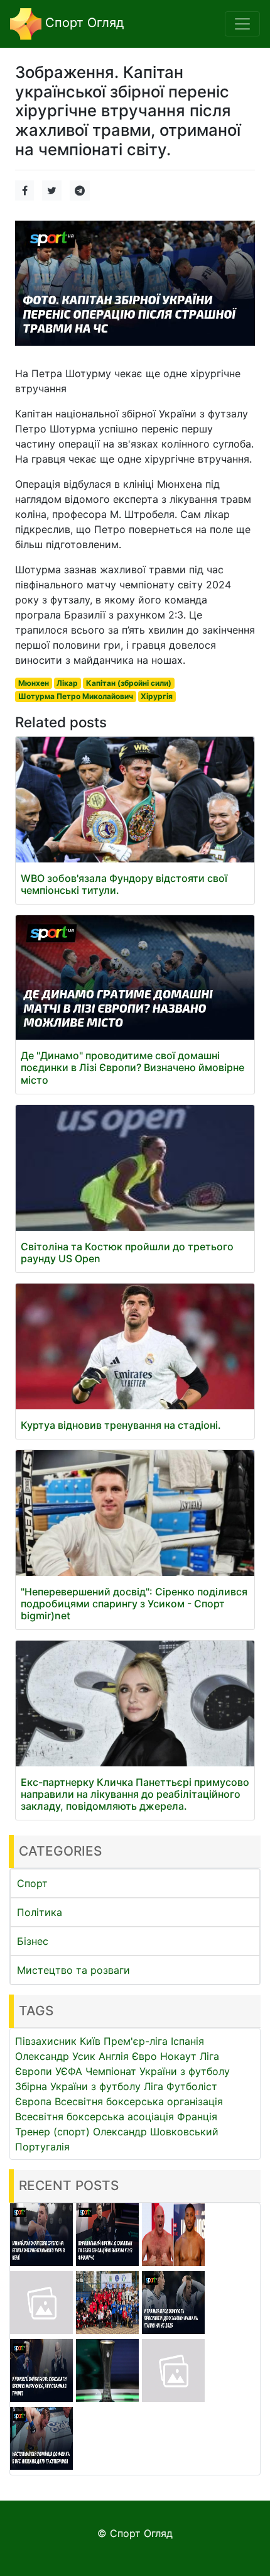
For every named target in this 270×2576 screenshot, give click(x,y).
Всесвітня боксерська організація (139, 2101)
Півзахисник (46, 2041)
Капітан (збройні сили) (129, 683)
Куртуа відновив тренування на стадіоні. (121, 1425)
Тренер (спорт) (52, 2132)
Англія (114, 2056)
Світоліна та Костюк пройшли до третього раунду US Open (127, 1252)
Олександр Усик (55, 2056)
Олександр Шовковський (156, 2132)
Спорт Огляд (83, 23)
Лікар (67, 683)
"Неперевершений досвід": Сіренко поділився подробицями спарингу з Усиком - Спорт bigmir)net (134, 1604)
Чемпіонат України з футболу (158, 2071)
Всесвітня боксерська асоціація (94, 2116)
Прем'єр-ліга (136, 2041)
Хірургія (157, 696)
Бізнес (33, 1941)
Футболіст (192, 2086)
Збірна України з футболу (78, 2086)
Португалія (42, 2147)
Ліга (154, 2086)
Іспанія (187, 2041)
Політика (40, 1912)
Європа (33, 2101)
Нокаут (178, 2056)
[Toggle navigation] (242, 24)
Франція (197, 2116)
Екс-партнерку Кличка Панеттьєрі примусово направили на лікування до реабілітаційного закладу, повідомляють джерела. (135, 1794)
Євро (144, 2056)
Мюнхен (34, 683)
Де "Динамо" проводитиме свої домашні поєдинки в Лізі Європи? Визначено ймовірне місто (132, 1067)
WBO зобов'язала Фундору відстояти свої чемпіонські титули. (124, 884)
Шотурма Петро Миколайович (76, 696)
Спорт (32, 1883)
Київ (90, 2041)
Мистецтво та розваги (73, 1970)
